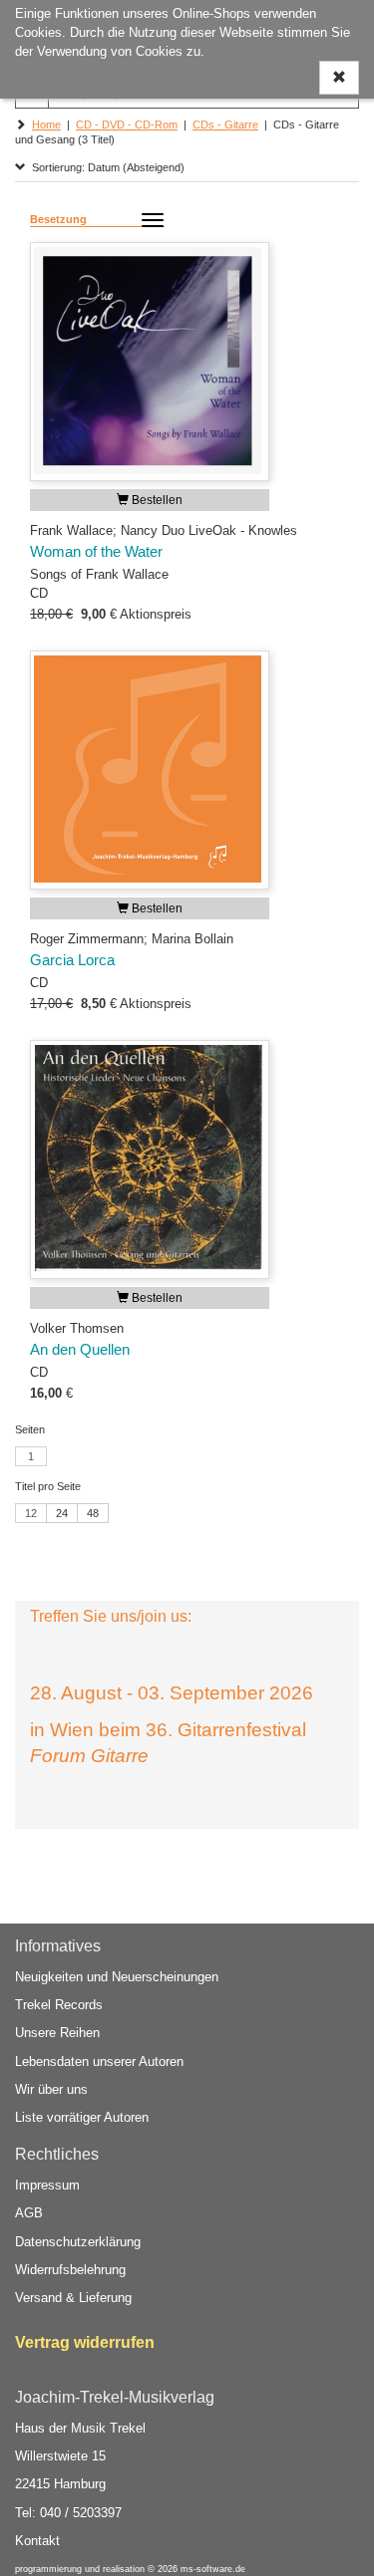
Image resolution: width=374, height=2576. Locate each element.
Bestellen (156, 500)
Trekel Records (59, 2005)
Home (46, 125)
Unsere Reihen (57, 2033)
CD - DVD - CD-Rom (127, 125)
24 (62, 1513)
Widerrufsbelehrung (70, 2270)
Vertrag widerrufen (85, 2342)
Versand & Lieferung (73, 2298)
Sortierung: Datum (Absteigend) (105, 167)
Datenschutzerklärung (78, 2242)
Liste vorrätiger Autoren (82, 2117)
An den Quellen (80, 1350)
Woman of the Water (96, 552)
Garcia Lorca (72, 960)
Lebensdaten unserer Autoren (99, 2061)
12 (31, 1513)
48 (93, 1513)
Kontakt (37, 2541)
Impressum (47, 2185)
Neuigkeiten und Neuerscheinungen (117, 1977)
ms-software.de (213, 2569)
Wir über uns (51, 2089)
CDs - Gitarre (225, 125)
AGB (29, 2213)
